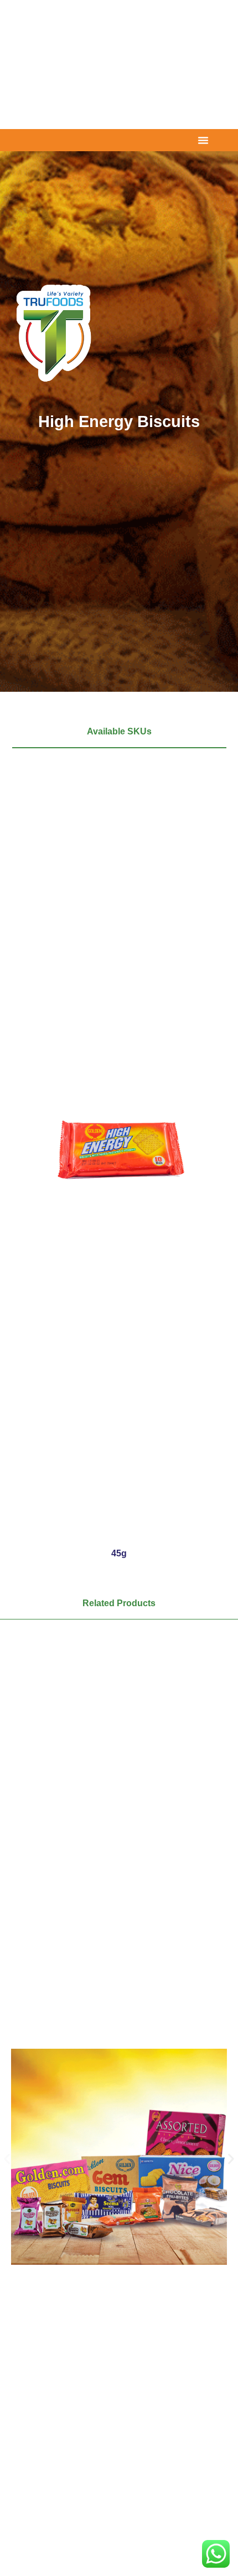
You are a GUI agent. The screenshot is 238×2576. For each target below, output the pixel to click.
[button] (7, 2159)
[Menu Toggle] (203, 140)
